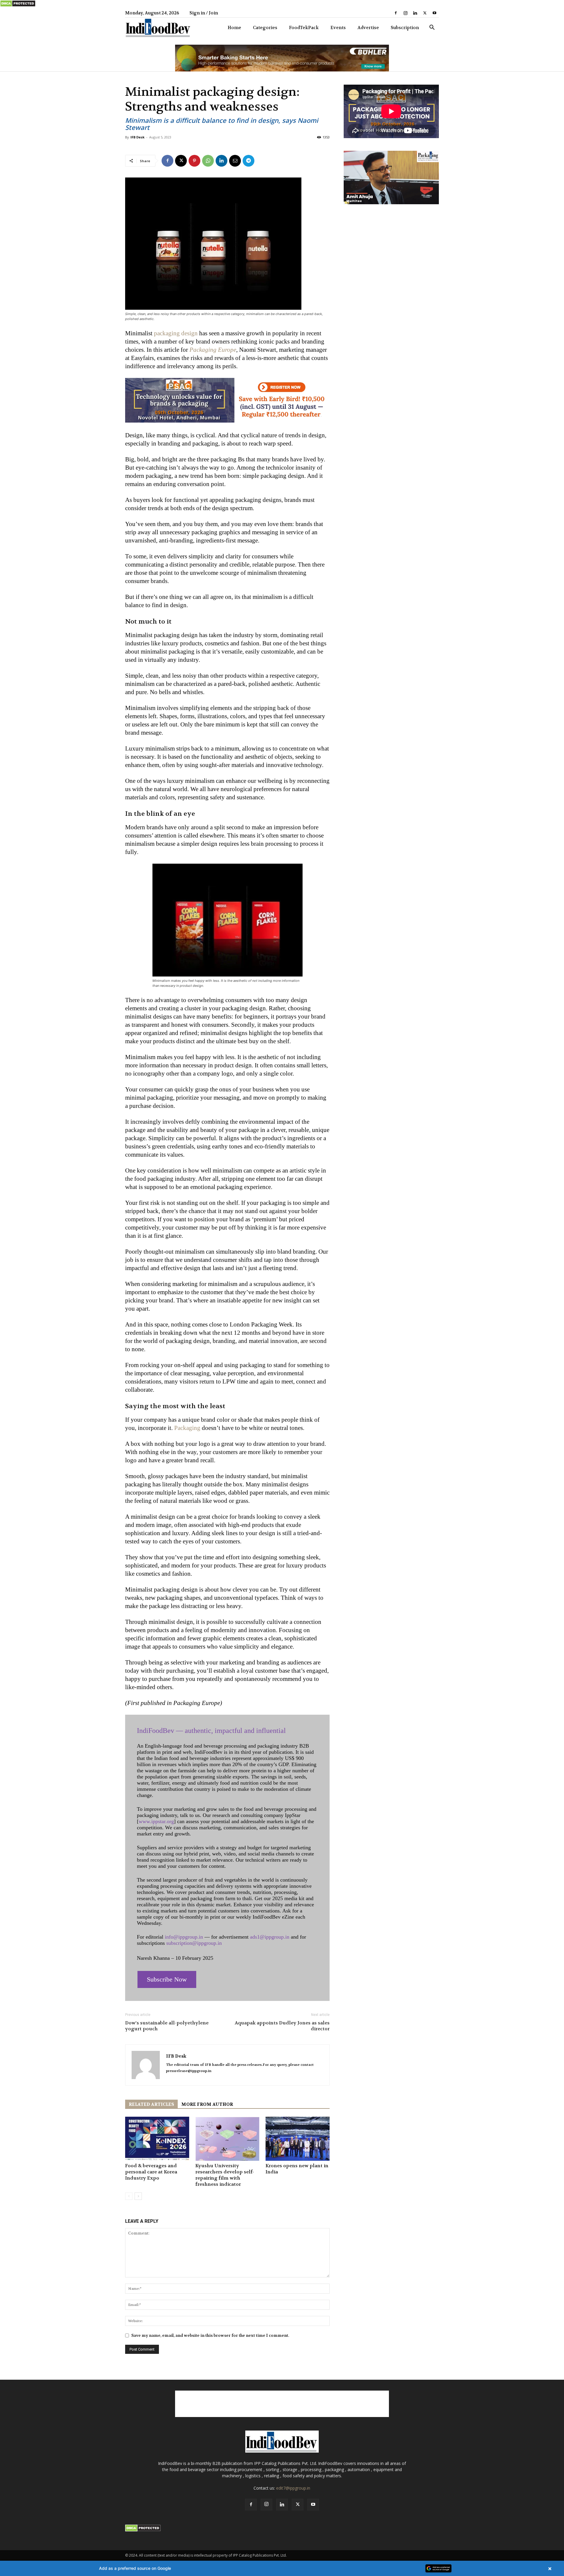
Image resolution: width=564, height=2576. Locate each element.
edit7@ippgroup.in (293, 2488)
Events (338, 28)
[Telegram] (249, 161)
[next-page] (138, 2196)
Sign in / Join (204, 13)
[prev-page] (129, 2196)
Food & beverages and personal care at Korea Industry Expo (151, 2172)
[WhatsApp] (208, 161)
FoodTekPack (304, 28)
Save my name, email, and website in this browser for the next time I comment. (210, 2335)
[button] (432, 28)
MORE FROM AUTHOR (207, 2104)
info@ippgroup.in (184, 1937)
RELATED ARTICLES (151, 2104)
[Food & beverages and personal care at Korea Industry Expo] (157, 2139)
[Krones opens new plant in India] (298, 2139)
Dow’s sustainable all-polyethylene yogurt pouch (167, 2026)
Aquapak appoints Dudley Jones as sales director (282, 2026)
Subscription (405, 28)
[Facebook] (396, 13)
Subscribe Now (167, 1979)
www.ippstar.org (156, 1821)
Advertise (368, 28)
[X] (425, 13)
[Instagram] (405, 13)
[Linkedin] (415, 13)
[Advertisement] (282, 2404)
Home (234, 28)
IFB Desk (137, 137)
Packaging (187, 1428)
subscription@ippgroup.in (194, 1943)
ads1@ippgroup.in (270, 1937)
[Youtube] (434, 13)
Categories (265, 28)
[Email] (235, 161)
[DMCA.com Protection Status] (18, 6)
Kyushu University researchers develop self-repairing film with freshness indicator (225, 2175)
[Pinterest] (194, 161)
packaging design (176, 333)
